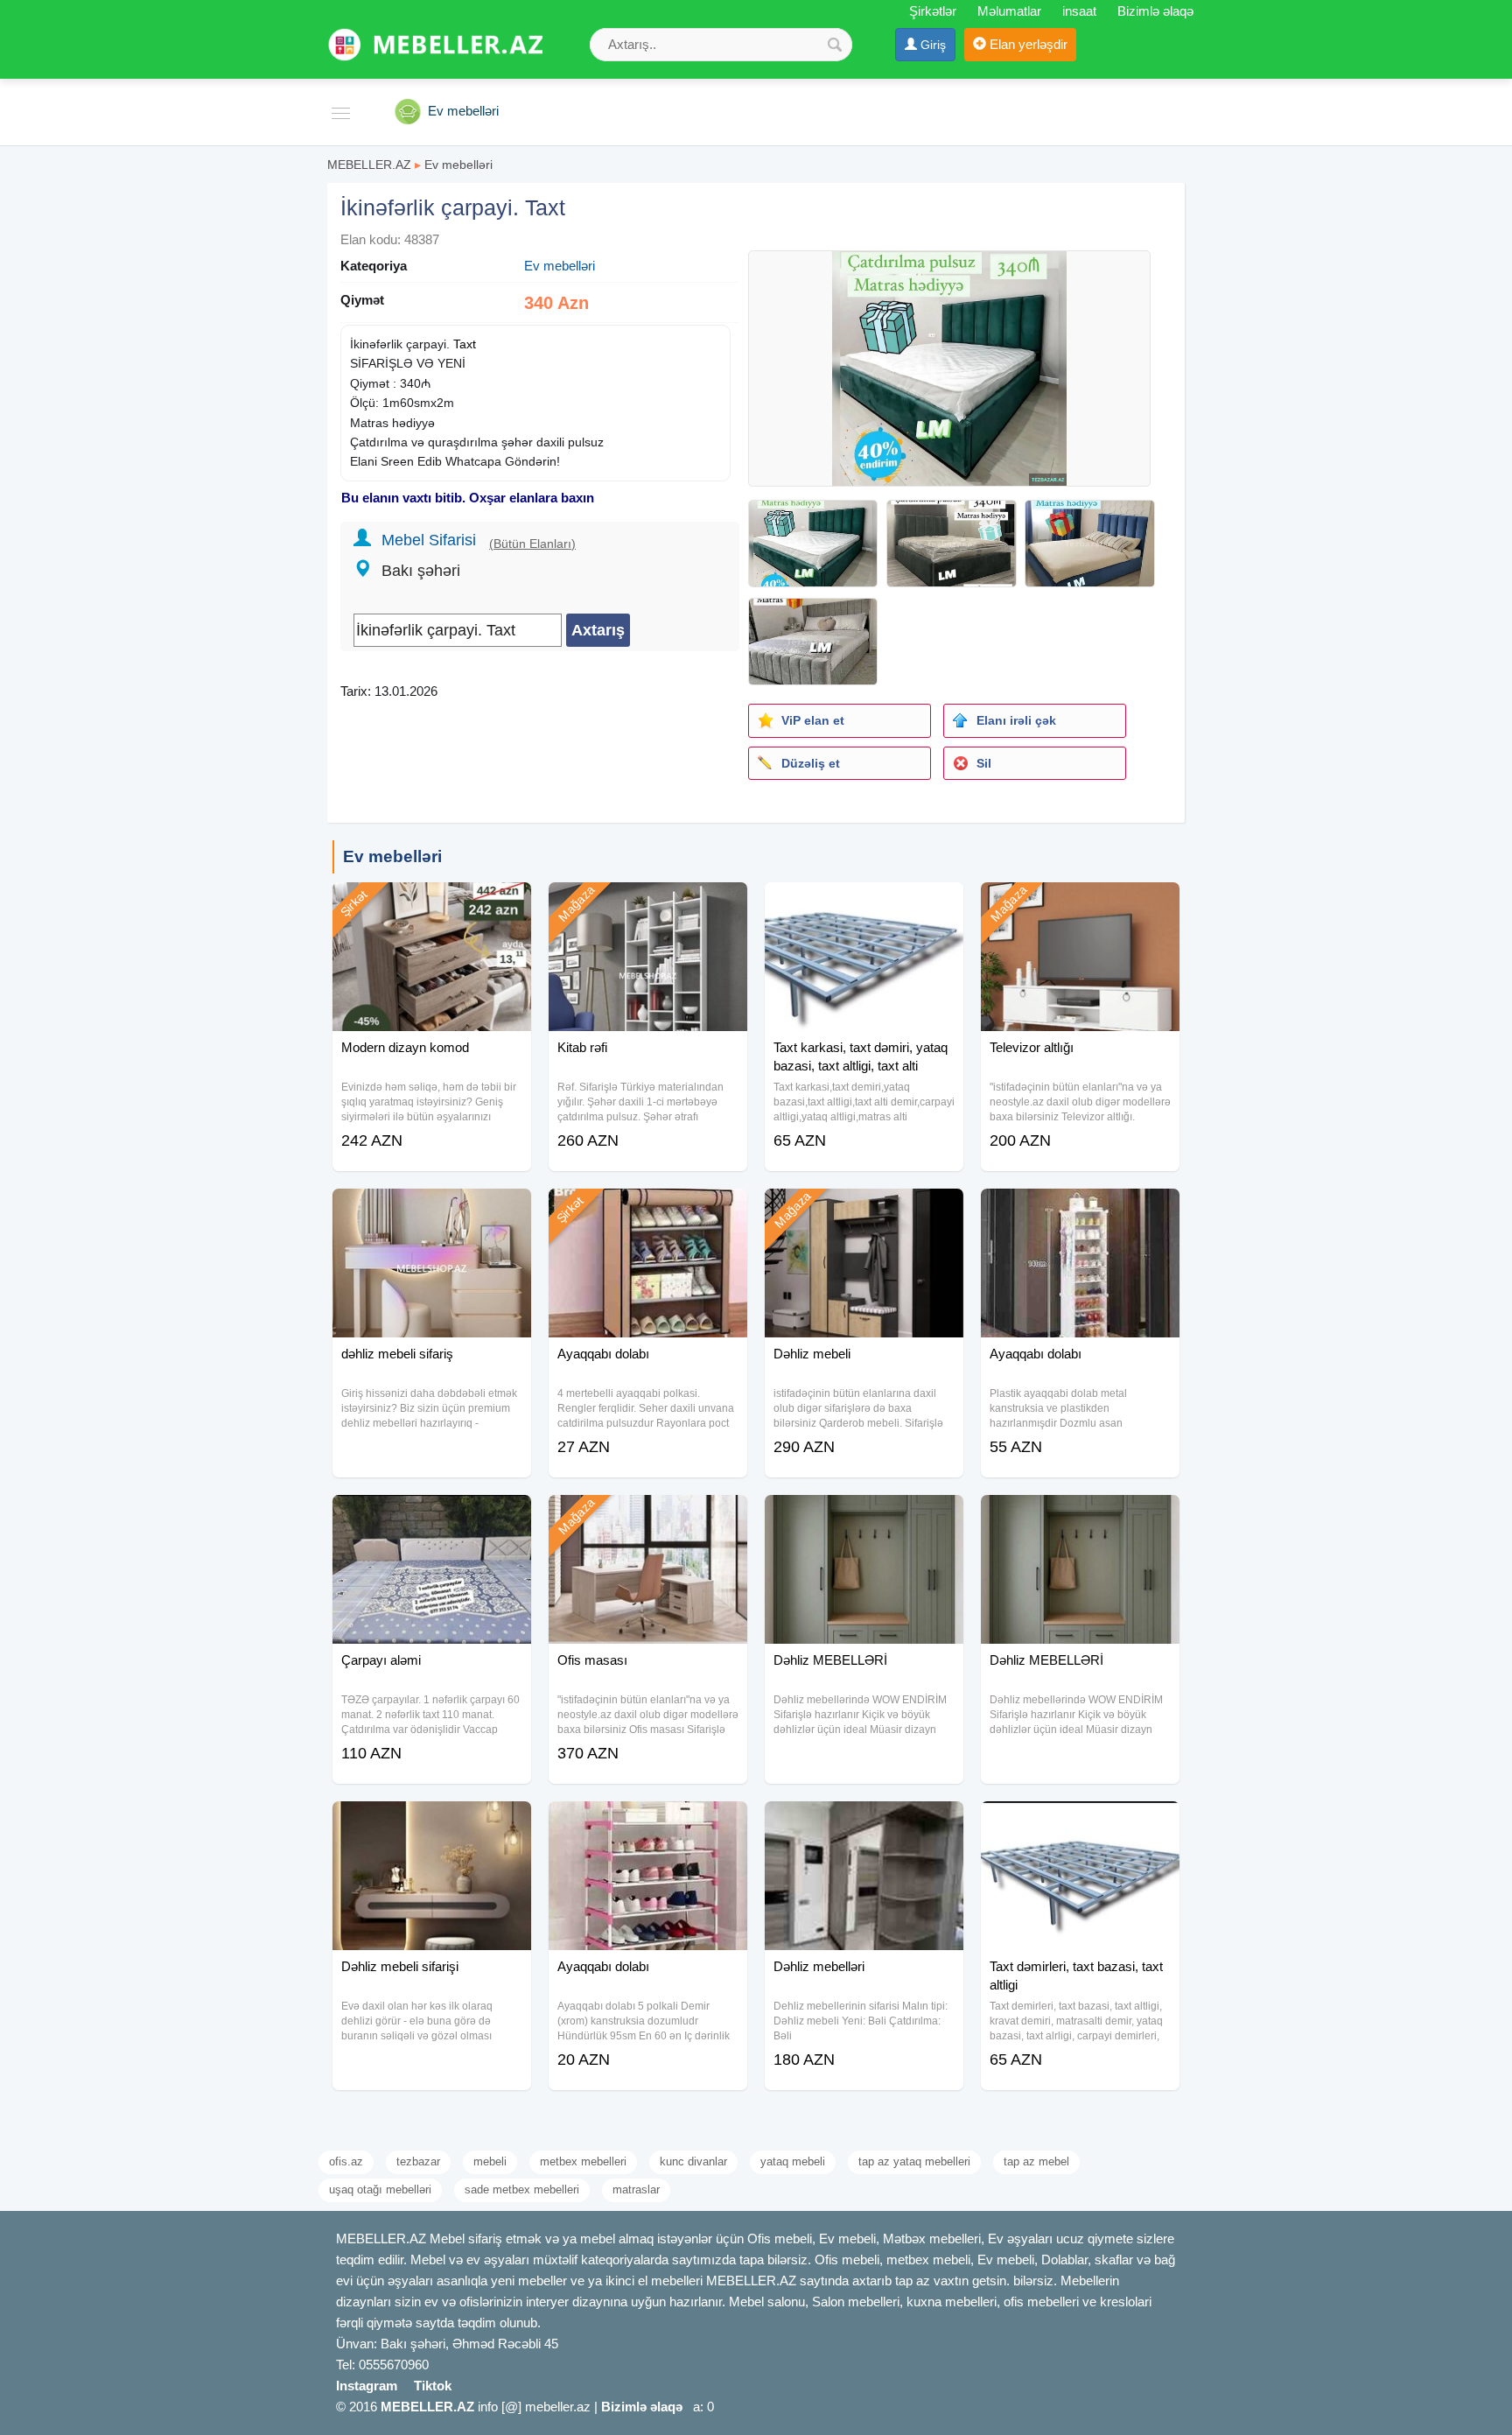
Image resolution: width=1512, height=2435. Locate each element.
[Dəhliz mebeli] (864, 1210)
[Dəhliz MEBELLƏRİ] (864, 1517)
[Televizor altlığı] (1080, 904)
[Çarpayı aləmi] (432, 1517)
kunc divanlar (693, 2161)
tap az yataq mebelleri (914, 2161)
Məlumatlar (1009, 11)
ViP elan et (813, 720)
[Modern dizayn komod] (432, 904)
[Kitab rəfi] (648, 904)
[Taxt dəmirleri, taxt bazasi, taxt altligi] (1080, 1823)
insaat (1079, 11)
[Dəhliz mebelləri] (864, 1823)
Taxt (465, 344)
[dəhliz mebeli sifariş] (432, 1210)
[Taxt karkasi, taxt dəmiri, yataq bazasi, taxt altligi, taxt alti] (864, 904)
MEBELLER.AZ (369, 165)
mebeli (490, 2161)
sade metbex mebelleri (522, 2189)
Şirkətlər (933, 11)
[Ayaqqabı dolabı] (648, 1210)
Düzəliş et (811, 763)
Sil (984, 763)
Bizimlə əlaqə (1155, 11)
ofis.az (346, 2161)
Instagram (367, 2386)
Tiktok (433, 2386)
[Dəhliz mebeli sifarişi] (432, 1823)
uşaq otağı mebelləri (380, 2189)
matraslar (636, 2189)
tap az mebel (1036, 2161)
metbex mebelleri (583, 2161)
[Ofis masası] (648, 1517)
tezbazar (418, 2161)
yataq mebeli (793, 2161)
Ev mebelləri (458, 165)
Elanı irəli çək (1016, 720)
